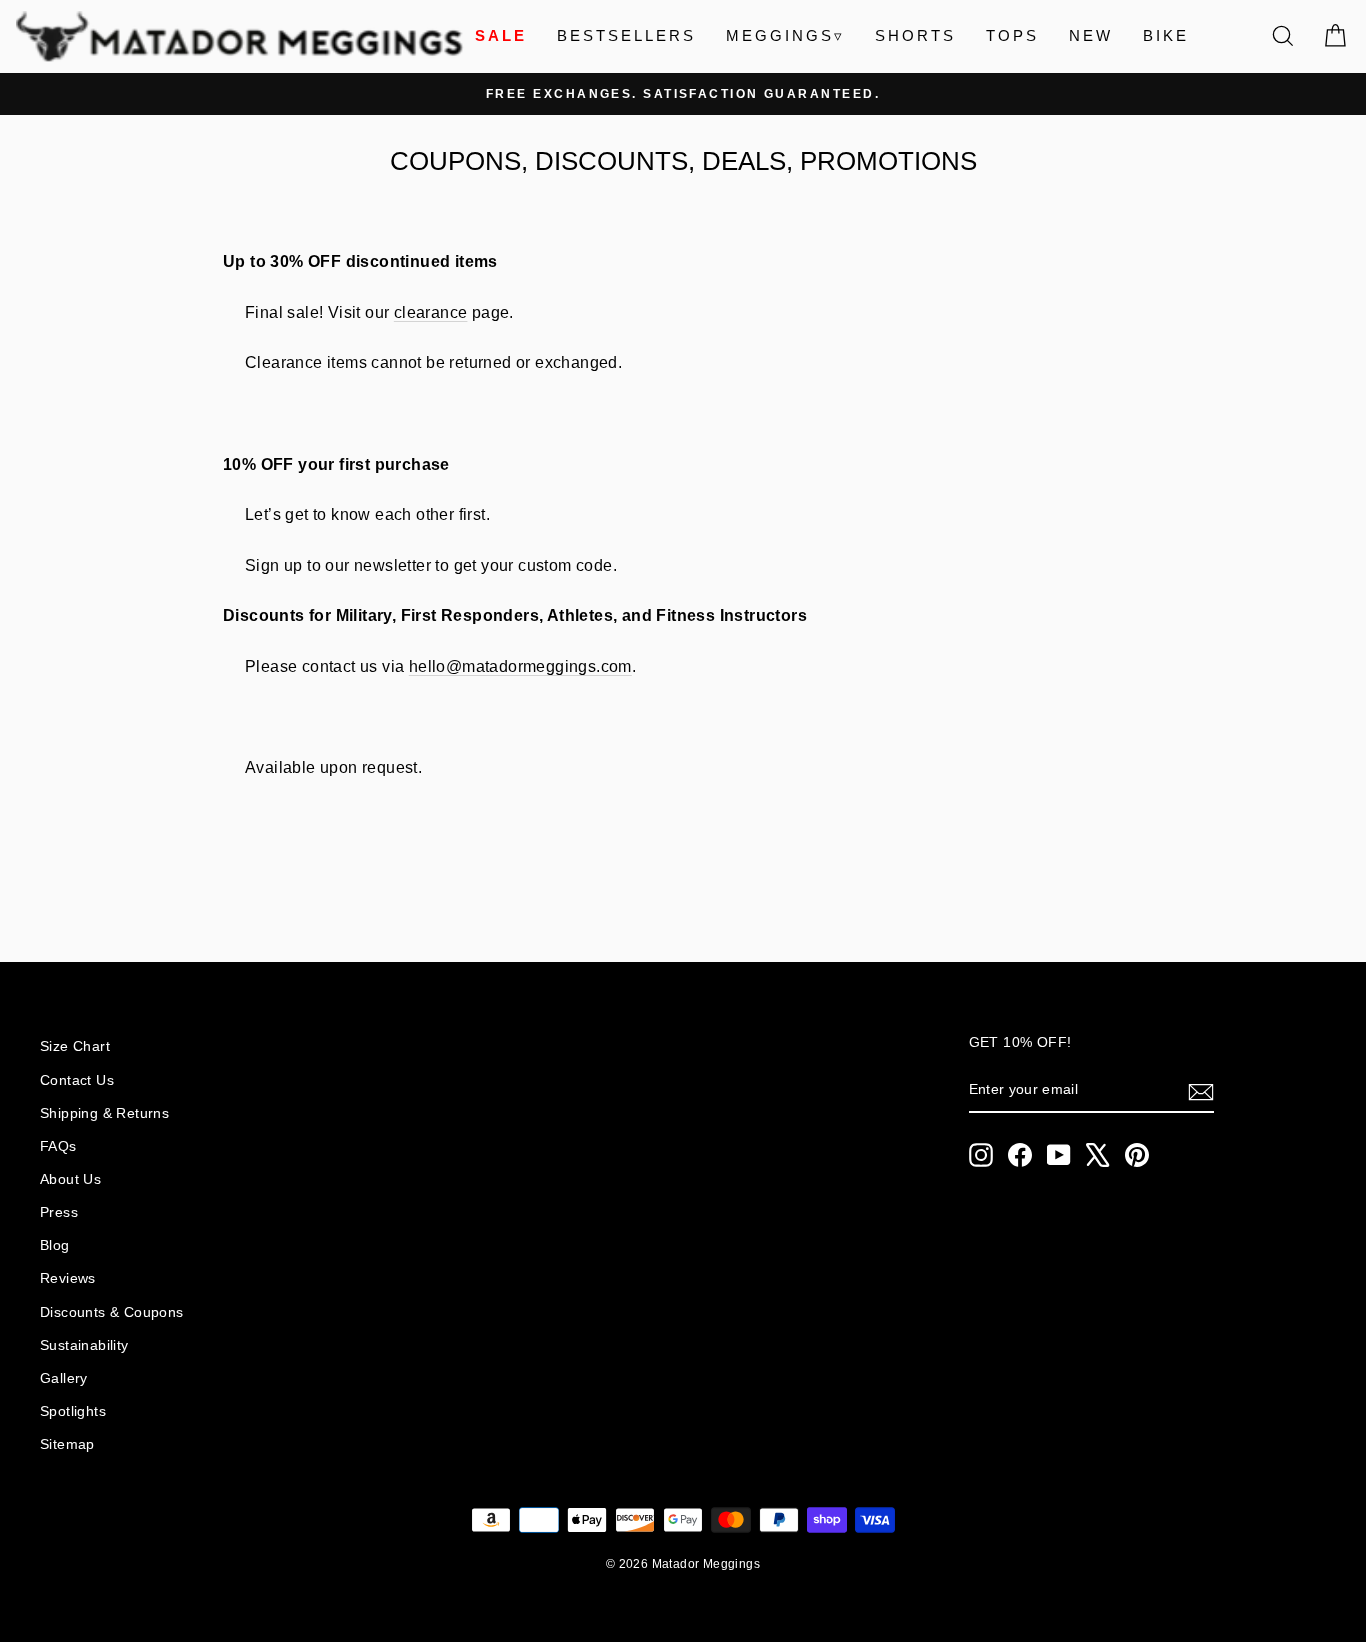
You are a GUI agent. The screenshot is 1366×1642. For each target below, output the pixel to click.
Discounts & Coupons (112, 1312)
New (1091, 35)
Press (59, 1212)
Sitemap (67, 1444)
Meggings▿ (785, 35)
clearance (431, 312)
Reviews (68, 1278)
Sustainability (84, 1345)
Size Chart (75, 1046)
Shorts (915, 35)
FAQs (58, 1146)
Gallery (64, 1378)
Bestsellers (626, 35)
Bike (1166, 35)
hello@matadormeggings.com (520, 666)
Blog (55, 1245)
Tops (1012, 35)
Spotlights (73, 1411)
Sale (501, 35)
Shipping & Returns (104, 1113)
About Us (70, 1179)
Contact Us (77, 1080)
